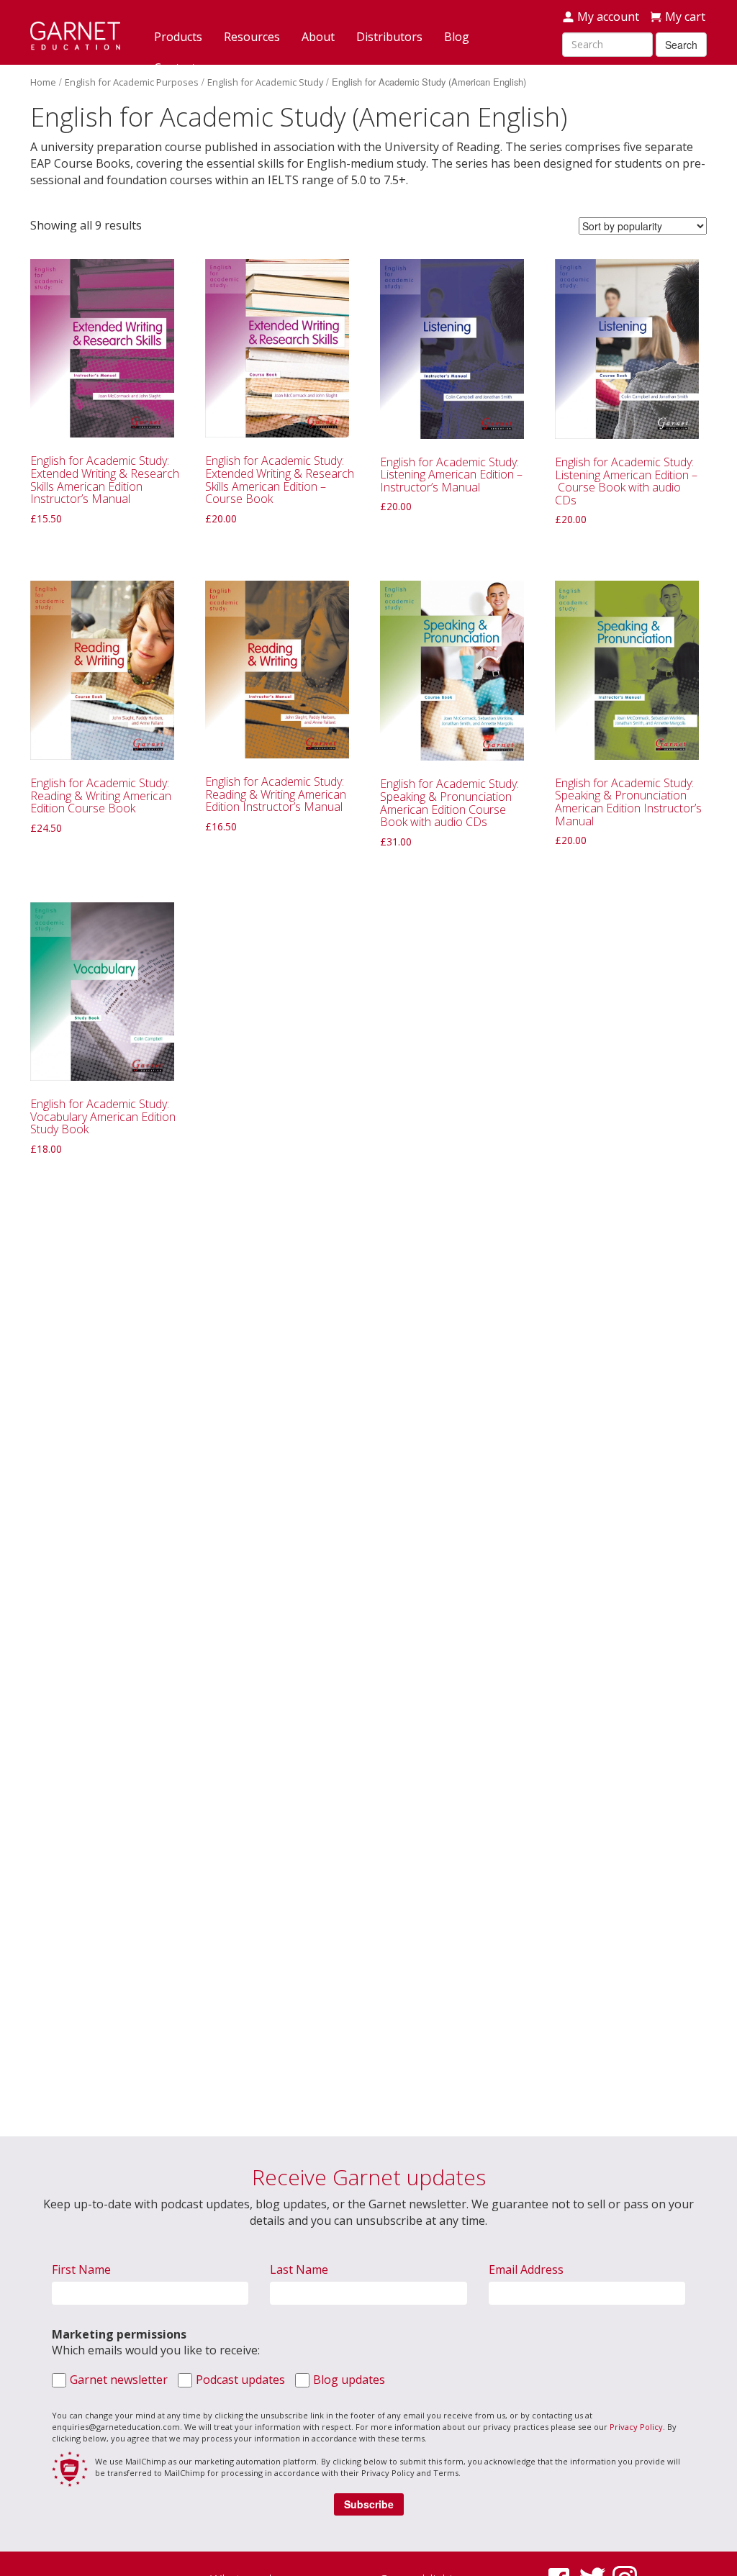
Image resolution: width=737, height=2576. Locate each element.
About (318, 37)
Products (178, 37)
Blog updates (349, 2380)
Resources (252, 37)
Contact (175, 68)
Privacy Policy (636, 2427)
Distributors (389, 37)
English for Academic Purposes (132, 82)
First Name (81, 2269)
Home (43, 82)
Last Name (299, 2269)
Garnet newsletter (119, 2380)
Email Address (526, 2269)
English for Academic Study (265, 82)
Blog (457, 37)
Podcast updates (240, 2380)
